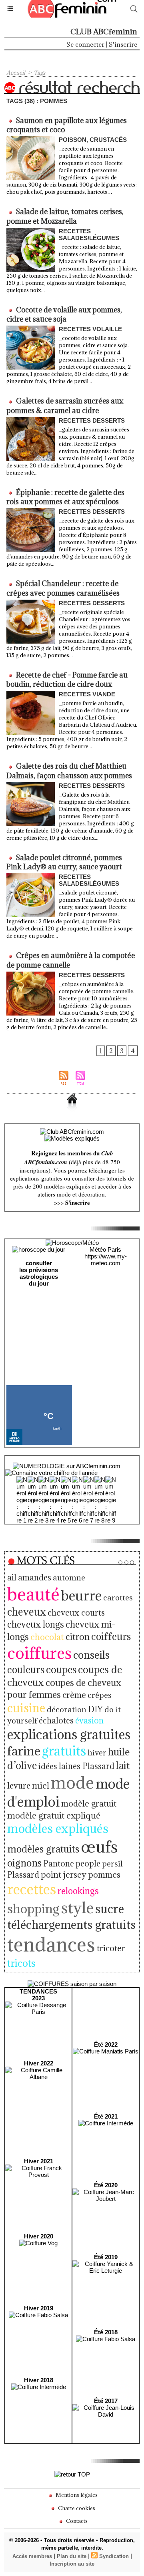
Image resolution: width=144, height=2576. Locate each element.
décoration (67, 1709)
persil (112, 1863)
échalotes (56, 1720)
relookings (78, 1891)
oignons (24, 1863)
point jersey (64, 1875)
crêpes (100, 1695)
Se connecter (85, 44)
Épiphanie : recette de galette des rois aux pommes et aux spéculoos (65, 497)
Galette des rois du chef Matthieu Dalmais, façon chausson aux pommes (69, 771)
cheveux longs (36, 1624)
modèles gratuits (43, 1849)
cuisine (26, 1708)
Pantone (59, 1863)
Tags (39, 73)
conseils (91, 1655)
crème (74, 1695)
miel (41, 1786)
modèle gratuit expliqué (54, 1816)
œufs (99, 1847)
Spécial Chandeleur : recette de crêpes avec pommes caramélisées (63, 588)
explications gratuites (69, 1734)
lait (123, 1765)
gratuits (64, 1751)
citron (78, 1637)
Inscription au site (72, 2564)
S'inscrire (123, 44)
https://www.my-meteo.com (106, 1260)
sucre (110, 1909)
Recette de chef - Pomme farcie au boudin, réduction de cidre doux (67, 680)
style (77, 1908)
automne (69, 1577)
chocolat (47, 1637)
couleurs (26, 1670)
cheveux (27, 1612)
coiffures (39, 1653)
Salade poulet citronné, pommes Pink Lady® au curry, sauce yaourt (64, 862)
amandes (35, 1578)
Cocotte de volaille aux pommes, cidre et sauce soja (64, 314)
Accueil (16, 73)
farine (24, 1751)
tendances (51, 1944)
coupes (61, 1670)
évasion (89, 1721)
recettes (32, 1889)
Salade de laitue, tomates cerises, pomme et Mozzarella (65, 216)
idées (48, 1766)
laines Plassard (87, 1766)
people (88, 1863)
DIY (95, 1709)
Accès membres (32, 2556)
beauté (33, 1594)
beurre (81, 1595)
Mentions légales (76, 2495)
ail (12, 1577)
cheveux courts (76, 1613)
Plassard (23, 1875)
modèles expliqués (58, 1829)
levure (19, 1786)
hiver (97, 1752)
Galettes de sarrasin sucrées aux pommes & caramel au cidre (65, 405)
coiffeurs (111, 1636)
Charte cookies (76, 2508)
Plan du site (72, 2556)
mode (72, 1782)
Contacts (76, 2521)
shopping (33, 1909)
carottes (118, 1597)
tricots (21, 1963)
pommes (104, 1875)
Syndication (114, 2556)
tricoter (111, 1948)
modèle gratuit (89, 1804)
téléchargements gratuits (71, 1925)
